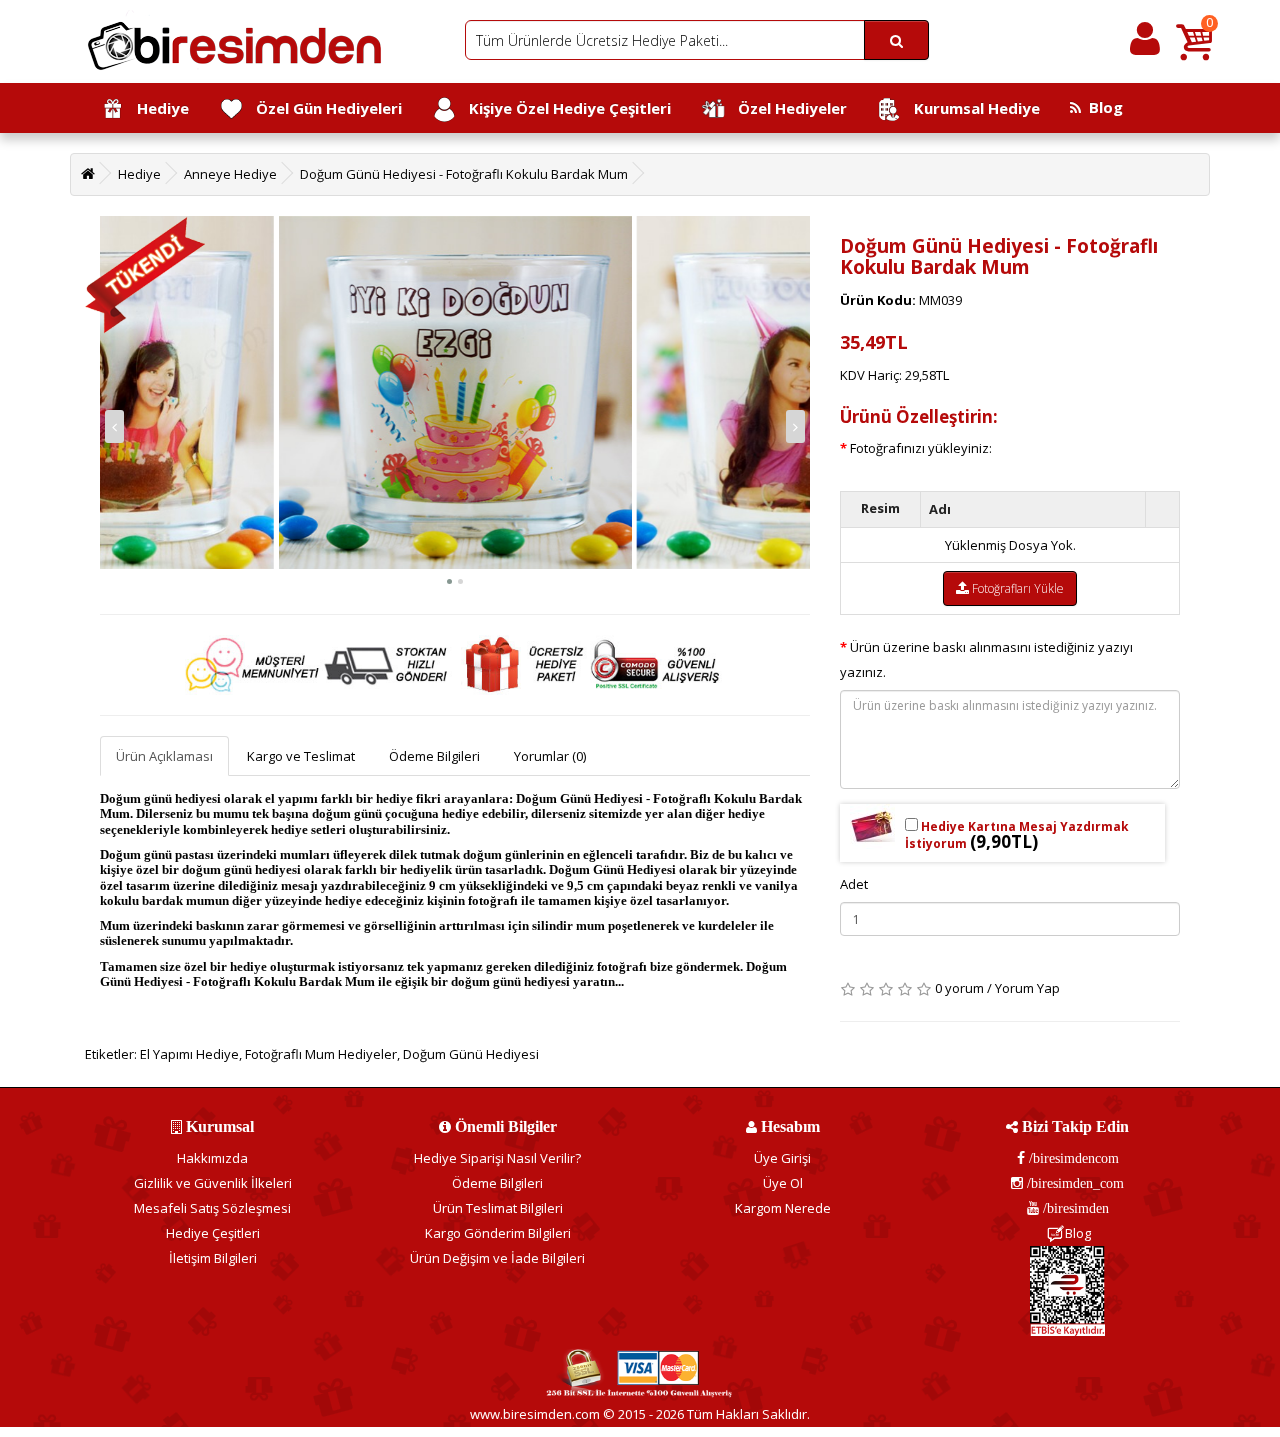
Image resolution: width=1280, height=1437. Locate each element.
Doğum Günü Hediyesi (471, 1054)
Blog (1102, 107)
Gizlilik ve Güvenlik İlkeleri (213, 1183)
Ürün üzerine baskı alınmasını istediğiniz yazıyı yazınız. (986, 659)
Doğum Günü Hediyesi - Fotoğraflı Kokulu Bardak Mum (464, 174)
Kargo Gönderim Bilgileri (498, 1233)
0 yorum (959, 988)
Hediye (157, 108)
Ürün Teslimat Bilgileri (498, 1208)
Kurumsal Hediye (971, 108)
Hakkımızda (212, 1158)
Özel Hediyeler (786, 108)
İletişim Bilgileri (213, 1258)
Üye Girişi (782, 1158)
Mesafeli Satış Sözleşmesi (212, 1208)
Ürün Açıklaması (164, 756)
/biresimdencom (1072, 1158)
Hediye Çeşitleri (213, 1233)
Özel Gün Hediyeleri (323, 108)
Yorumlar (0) (550, 756)
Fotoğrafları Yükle (1016, 588)
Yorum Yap (1027, 988)
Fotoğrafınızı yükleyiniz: (921, 448)
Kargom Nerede (783, 1208)
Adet (854, 884)
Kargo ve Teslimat (301, 756)
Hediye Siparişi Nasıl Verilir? (497, 1158)
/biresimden (1074, 1208)
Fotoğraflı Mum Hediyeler (321, 1054)
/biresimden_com (1073, 1183)
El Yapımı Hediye (189, 1054)
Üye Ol (783, 1183)
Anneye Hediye (230, 174)
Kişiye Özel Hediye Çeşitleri (564, 108)
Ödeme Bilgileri (434, 756)
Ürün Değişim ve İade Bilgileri (497, 1258)
